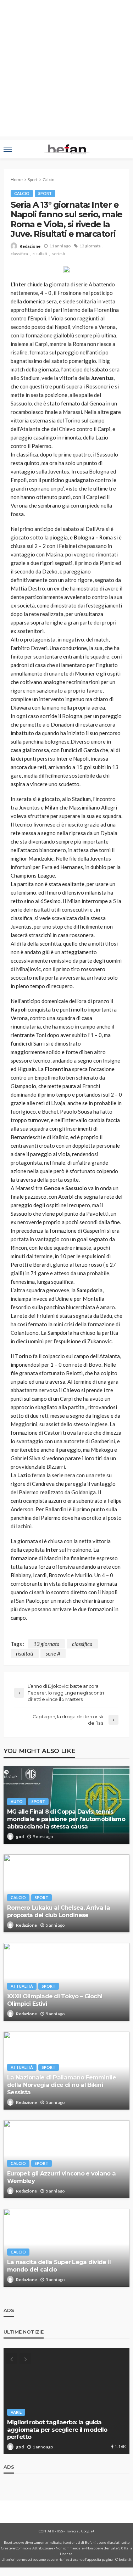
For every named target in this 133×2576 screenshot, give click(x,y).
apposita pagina (100, 2559)
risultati (40, 254)
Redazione (30, 246)
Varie (16, 2412)
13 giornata (90, 246)
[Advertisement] (66, 70)
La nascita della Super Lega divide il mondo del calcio (59, 2266)
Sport (45, 193)
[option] (66, 2401)
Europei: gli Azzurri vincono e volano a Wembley (61, 2177)
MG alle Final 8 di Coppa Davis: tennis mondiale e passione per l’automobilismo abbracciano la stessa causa (66, 1819)
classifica (19, 254)
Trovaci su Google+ (80, 2531)
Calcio (22, 193)
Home (17, 180)
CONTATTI (46, 2531)
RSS (60, 2531)
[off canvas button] (8, 149)
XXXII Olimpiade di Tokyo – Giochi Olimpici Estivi (55, 2000)
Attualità (22, 1986)
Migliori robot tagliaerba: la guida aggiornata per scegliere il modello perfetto (57, 2429)
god (20, 1836)
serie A (59, 254)
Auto (17, 1801)
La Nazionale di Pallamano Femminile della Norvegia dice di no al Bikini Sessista (62, 2085)
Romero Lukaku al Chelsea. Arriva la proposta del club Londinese (59, 1911)
